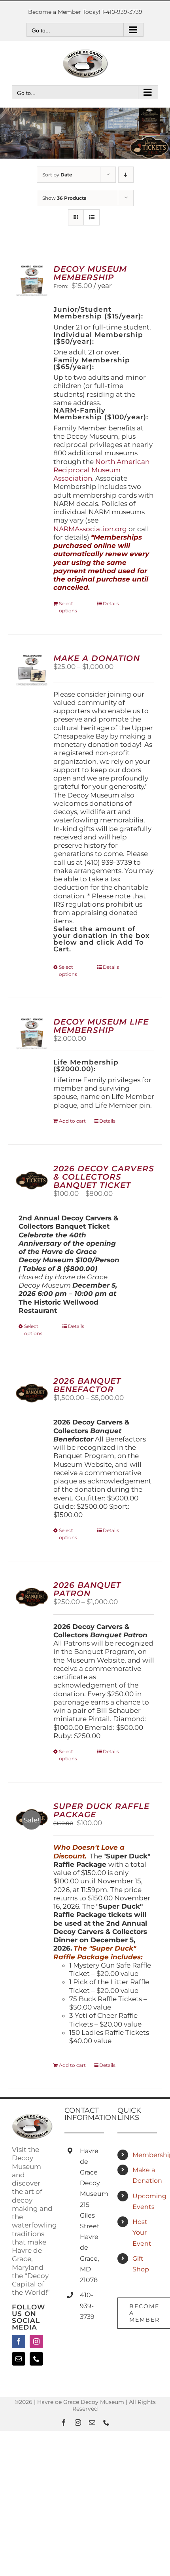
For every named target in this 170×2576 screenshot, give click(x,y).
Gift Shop (141, 2264)
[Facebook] (19, 2341)
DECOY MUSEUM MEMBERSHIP (90, 273)
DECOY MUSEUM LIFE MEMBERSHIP (101, 1026)
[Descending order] (126, 175)
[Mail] (19, 2359)
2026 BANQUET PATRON (87, 1589)
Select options (68, 607)
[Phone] (36, 2359)
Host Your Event (142, 2232)
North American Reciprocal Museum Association (101, 470)
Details (111, 603)
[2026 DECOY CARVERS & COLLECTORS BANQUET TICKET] (32, 1181)
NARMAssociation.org (90, 529)
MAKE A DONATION (97, 658)
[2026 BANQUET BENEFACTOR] (32, 1393)
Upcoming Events (145, 2201)
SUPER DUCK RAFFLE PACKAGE (101, 1810)
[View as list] (92, 217)
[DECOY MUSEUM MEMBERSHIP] (32, 281)
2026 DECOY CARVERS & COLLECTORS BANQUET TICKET (104, 1177)
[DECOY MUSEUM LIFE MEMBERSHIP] (32, 1034)
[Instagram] (36, 2341)
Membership (145, 2155)
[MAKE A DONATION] (32, 670)
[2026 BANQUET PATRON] (32, 1597)
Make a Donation (145, 2175)
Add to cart (72, 1121)
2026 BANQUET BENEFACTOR (87, 1385)
